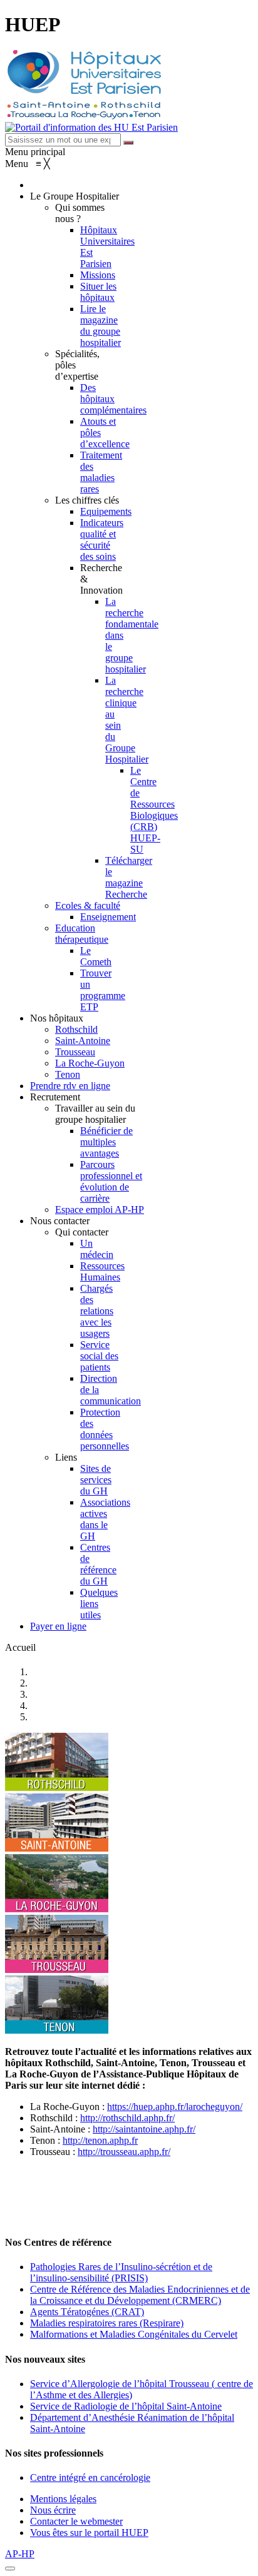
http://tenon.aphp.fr (100, 2140)
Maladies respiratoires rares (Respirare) (107, 2323)
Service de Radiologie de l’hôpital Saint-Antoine (126, 2406)
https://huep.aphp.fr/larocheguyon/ (175, 2107)
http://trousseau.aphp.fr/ (124, 2152)
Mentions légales (63, 2499)
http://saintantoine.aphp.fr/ (144, 2129)
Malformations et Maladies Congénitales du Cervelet (134, 2334)
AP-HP (20, 2554)
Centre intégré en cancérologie (90, 2477)
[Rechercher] (128, 143)
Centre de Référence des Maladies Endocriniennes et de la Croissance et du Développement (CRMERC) (140, 2295)
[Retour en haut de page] (10, 2568)
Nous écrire (53, 2510)
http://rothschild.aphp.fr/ (127, 2118)
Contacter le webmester (76, 2521)
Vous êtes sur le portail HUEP (89, 2533)
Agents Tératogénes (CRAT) (87, 2312)
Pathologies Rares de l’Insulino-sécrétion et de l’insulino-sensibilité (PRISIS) (121, 2272)
